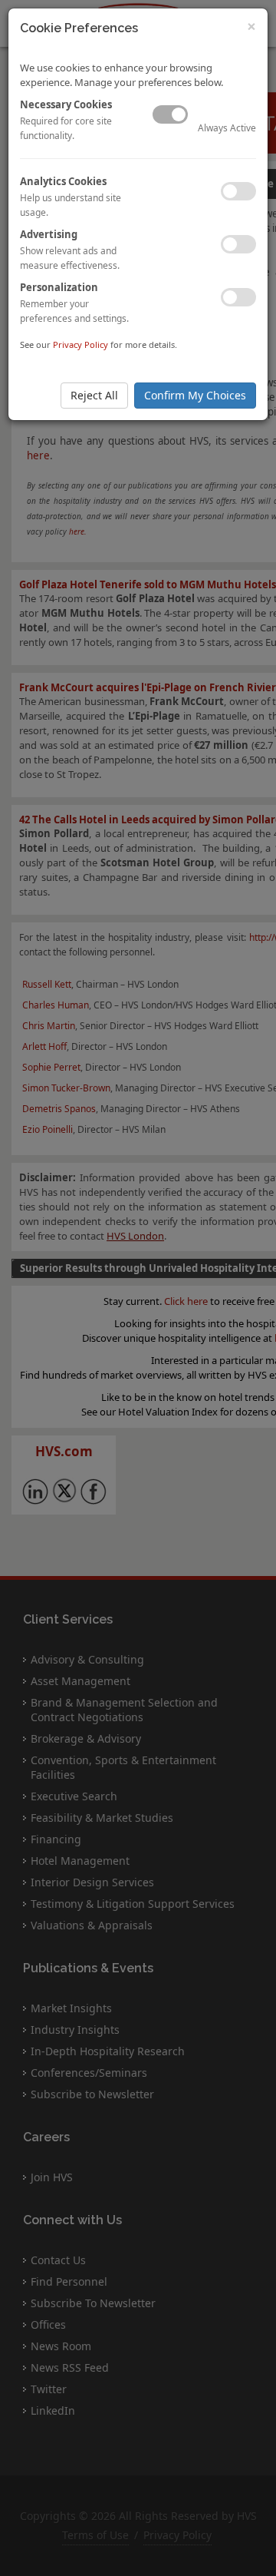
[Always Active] (170, 114)
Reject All (94, 395)
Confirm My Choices (195, 395)
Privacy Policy (80, 344)
